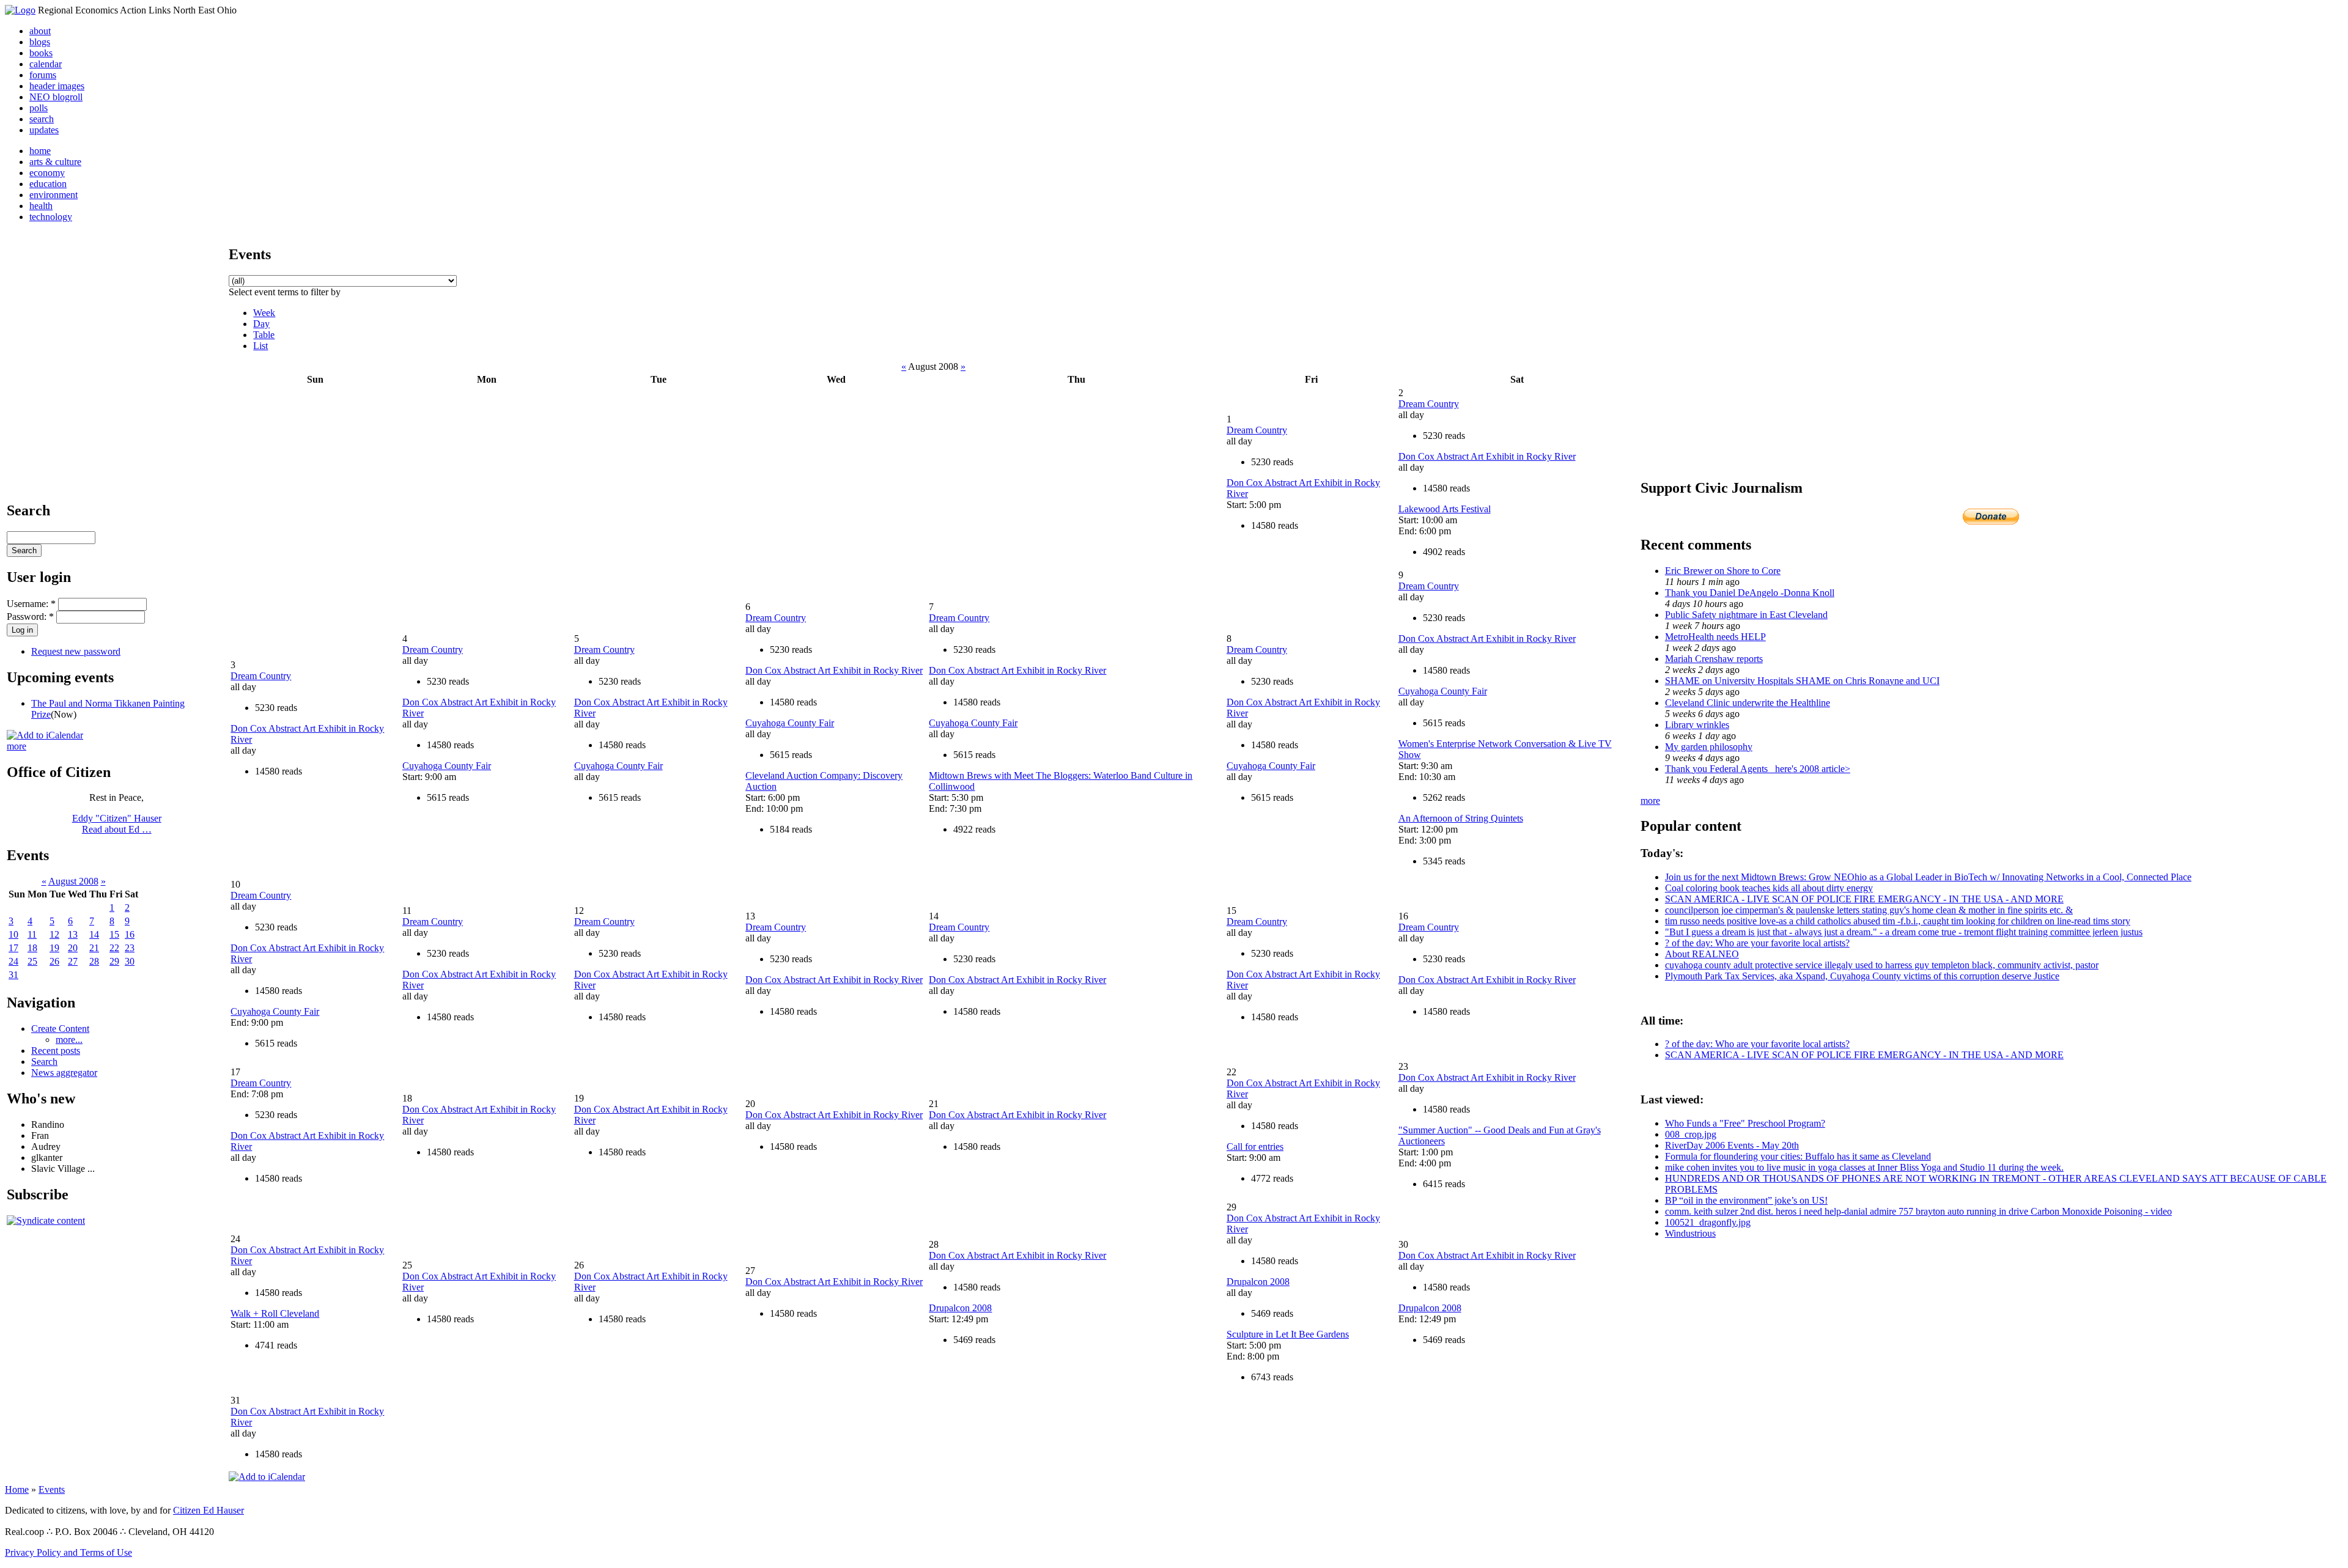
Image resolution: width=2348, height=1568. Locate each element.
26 (54, 961)
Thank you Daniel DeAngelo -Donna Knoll (1750, 593)
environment (54, 195)
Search (44, 1062)
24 (13, 961)
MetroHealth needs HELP (1715, 637)
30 (130, 961)
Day (261, 324)
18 (32, 948)
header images (57, 86)
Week (264, 313)
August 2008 (73, 881)
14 (94, 934)
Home (17, 1489)
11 (32, 934)
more (17, 746)
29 (114, 961)
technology (51, 217)
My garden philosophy (1709, 747)
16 (130, 934)
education (48, 184)
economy (47, 173)
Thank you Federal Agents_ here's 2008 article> (1758, 769)
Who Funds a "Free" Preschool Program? (1745, 1123)
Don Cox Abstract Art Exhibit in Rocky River (1487, 456)
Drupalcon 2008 (960, 1308)
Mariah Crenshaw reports (1714, 659)
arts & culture (55, 162)
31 (13, 975)
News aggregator (64, 1073)
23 (130, 948)
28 (94, 961)
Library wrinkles (1697, 725)
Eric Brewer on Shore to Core (1723, 571)
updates (44, 130)
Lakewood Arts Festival (1445, 509)
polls (39, 108)
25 (32, 961)
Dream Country (1257, 430)
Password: (30, 617)
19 (54, 948)
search (42, 119)
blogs (40, 42)
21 (94, 948)
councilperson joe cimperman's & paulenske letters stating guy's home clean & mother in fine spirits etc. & (1869, 910)
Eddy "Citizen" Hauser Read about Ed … (117, 824)
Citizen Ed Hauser (209, 1510)
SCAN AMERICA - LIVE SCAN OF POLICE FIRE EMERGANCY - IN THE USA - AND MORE (1864, 899)
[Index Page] (20, 10)
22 (114, 948)
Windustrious (1690, 1233)
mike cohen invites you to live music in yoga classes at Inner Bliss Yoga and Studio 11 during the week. (1864, 1167)
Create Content (60, 1029)
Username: (31, 604)
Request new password (76, 651)
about (40, 31)
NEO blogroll (56, 97)
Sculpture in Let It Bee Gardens (1288, 1334)
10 (13, 934)
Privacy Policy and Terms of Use (68, 1552)
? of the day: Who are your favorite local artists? (1757, 943)
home (40, 151)
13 (73, 934)
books (41, 53)
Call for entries (1255, 1147)
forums (43, 75)
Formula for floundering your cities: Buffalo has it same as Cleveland (1798, 1156)
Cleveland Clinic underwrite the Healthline (1748, 703)
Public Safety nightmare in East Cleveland (1746, 615)
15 (114, 934)
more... (69, 1040)
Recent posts (56, 1051)
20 (73, 948)
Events (52, 1489)
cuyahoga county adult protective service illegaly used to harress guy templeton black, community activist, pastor (1882, 965)
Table (264, 335)
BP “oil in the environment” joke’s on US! (1746, 1200)
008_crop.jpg (1691, 1134)
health (41, 206)
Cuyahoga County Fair (447, 766)
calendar (46, 64)
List (260, 346)
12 (54, 934)
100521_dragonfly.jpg (1708, 1222)
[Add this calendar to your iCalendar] (45, 735)
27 (73, 961)
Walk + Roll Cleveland (275, 1313)
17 (13, 948)
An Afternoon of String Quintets (1461, 818)
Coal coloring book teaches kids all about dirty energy (1769, 888)
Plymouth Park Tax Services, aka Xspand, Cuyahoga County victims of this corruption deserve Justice (1862, 976)
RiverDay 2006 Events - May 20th (1732, 1145)
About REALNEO (1702, 954)
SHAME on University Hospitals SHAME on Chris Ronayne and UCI (1802, 681)
